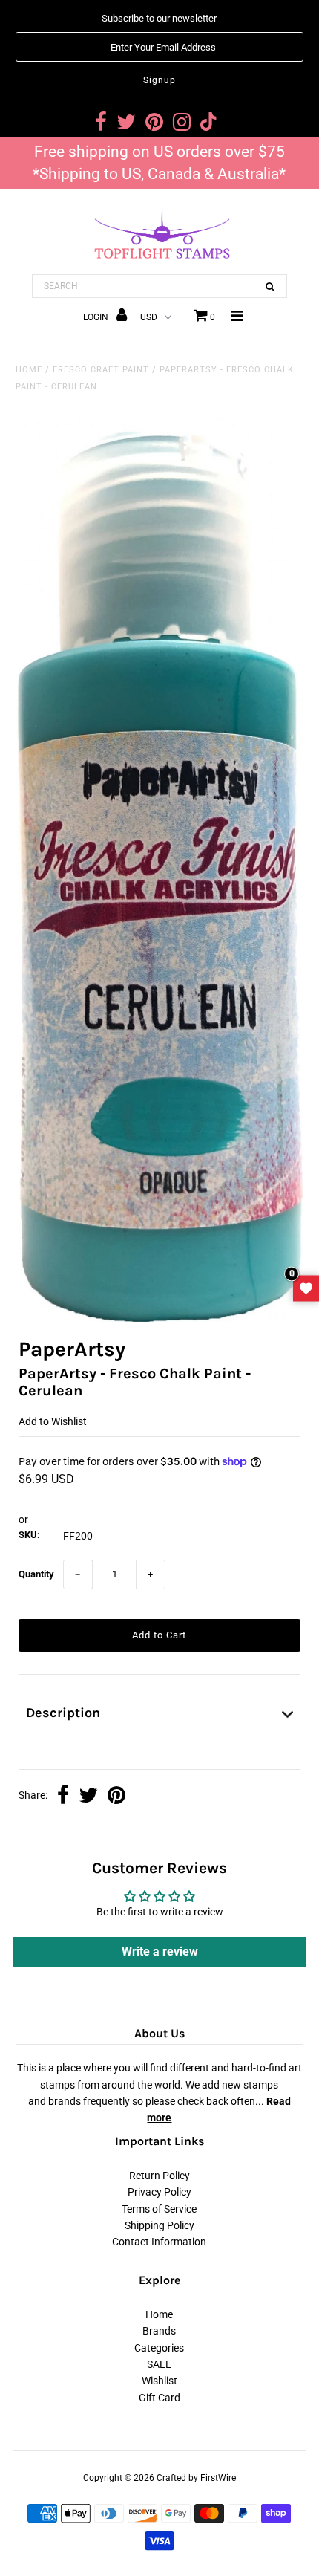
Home (29, 370)
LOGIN (97, 317)
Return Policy (159, 2176)
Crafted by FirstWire (196, 2478)
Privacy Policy (159, 2192)
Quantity (36, 1574)
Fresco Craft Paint (101, 370)
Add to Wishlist (53, 1421)
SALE (159, 2364)
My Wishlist (306, 1288)
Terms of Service (159, 2209)
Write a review (160, 1952)
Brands (159, 2331)
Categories (159, 2348)
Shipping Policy (159, 2225)
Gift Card (159, 2398)
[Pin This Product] (116, 1797)
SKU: (29, 1535)
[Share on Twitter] (88, 1797)
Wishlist (159, 2381)
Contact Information (159, 2242)
